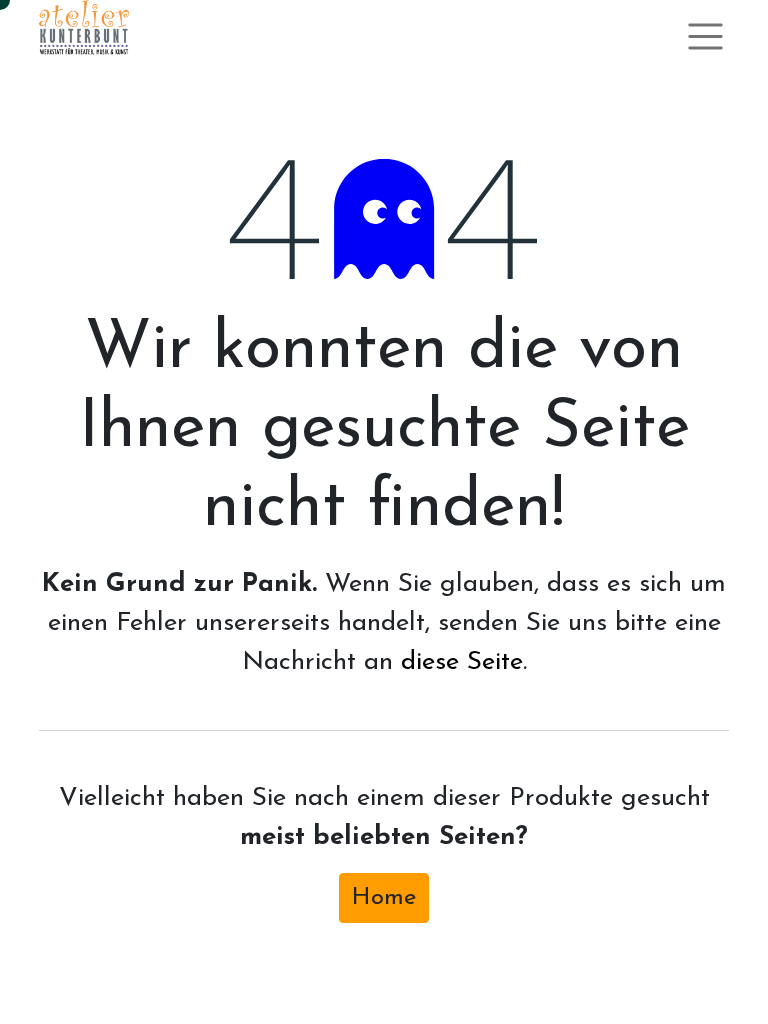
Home (384, 898)
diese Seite (462, 662)
